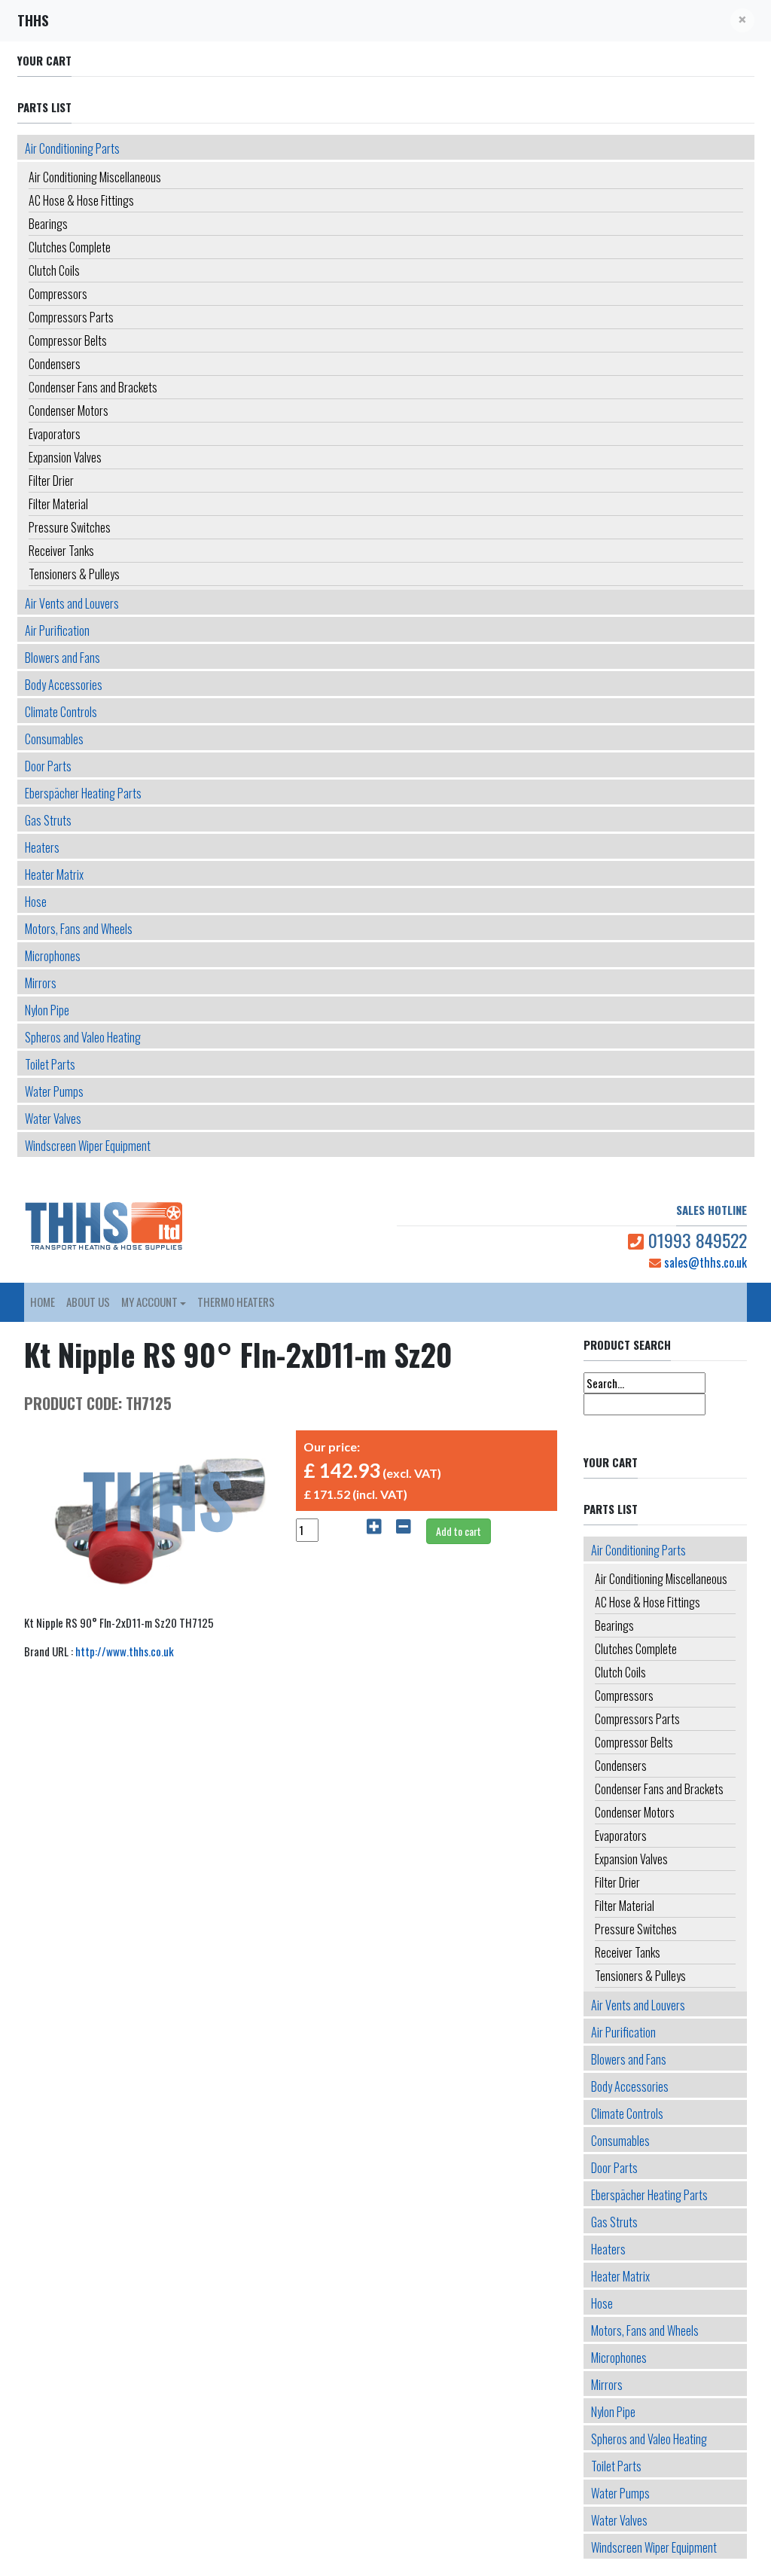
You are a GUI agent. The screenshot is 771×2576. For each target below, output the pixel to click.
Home (43, 1302)
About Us (88, 1302)
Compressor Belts (68, 340)
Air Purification (57, 630)
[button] (742, 20)
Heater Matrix (54, 874)
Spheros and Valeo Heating (83, 1037)
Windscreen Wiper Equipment (88, 1146)
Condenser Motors (69, 411)
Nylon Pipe (47, 1010)
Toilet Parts (50, 1064)
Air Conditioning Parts (72, 148)
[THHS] (75, 1226)
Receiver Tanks (61, 551)
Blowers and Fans (62, 658)
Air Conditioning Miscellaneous (95, 177)
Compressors (58, 294)
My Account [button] (149, 1302)
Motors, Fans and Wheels (79, 929)
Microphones (53, 956)
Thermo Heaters (236, 1302)
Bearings (48, 224)
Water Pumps (54, 1091)
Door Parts (48, 766)
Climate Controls (61, 712)
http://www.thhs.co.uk (125, 1651)
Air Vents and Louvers (72, 603)
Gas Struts (48, 820)
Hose (36, 902)
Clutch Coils (54, 270)
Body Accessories (64, 685)
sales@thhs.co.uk (704, 1262)
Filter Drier (51, 481)
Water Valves (53, 1119)
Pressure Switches (70, 527)
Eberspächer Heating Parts (83, 793)
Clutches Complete (70, 247)
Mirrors (41, 983)
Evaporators (55, 434)
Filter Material (58, 504)
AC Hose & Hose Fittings (81, 200)
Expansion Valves (65, 457)
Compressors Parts (71, 317)
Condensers (55, 364)
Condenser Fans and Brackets (93, 387)
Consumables (54, 739)
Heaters (42, 847)
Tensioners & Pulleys (74, 574)
